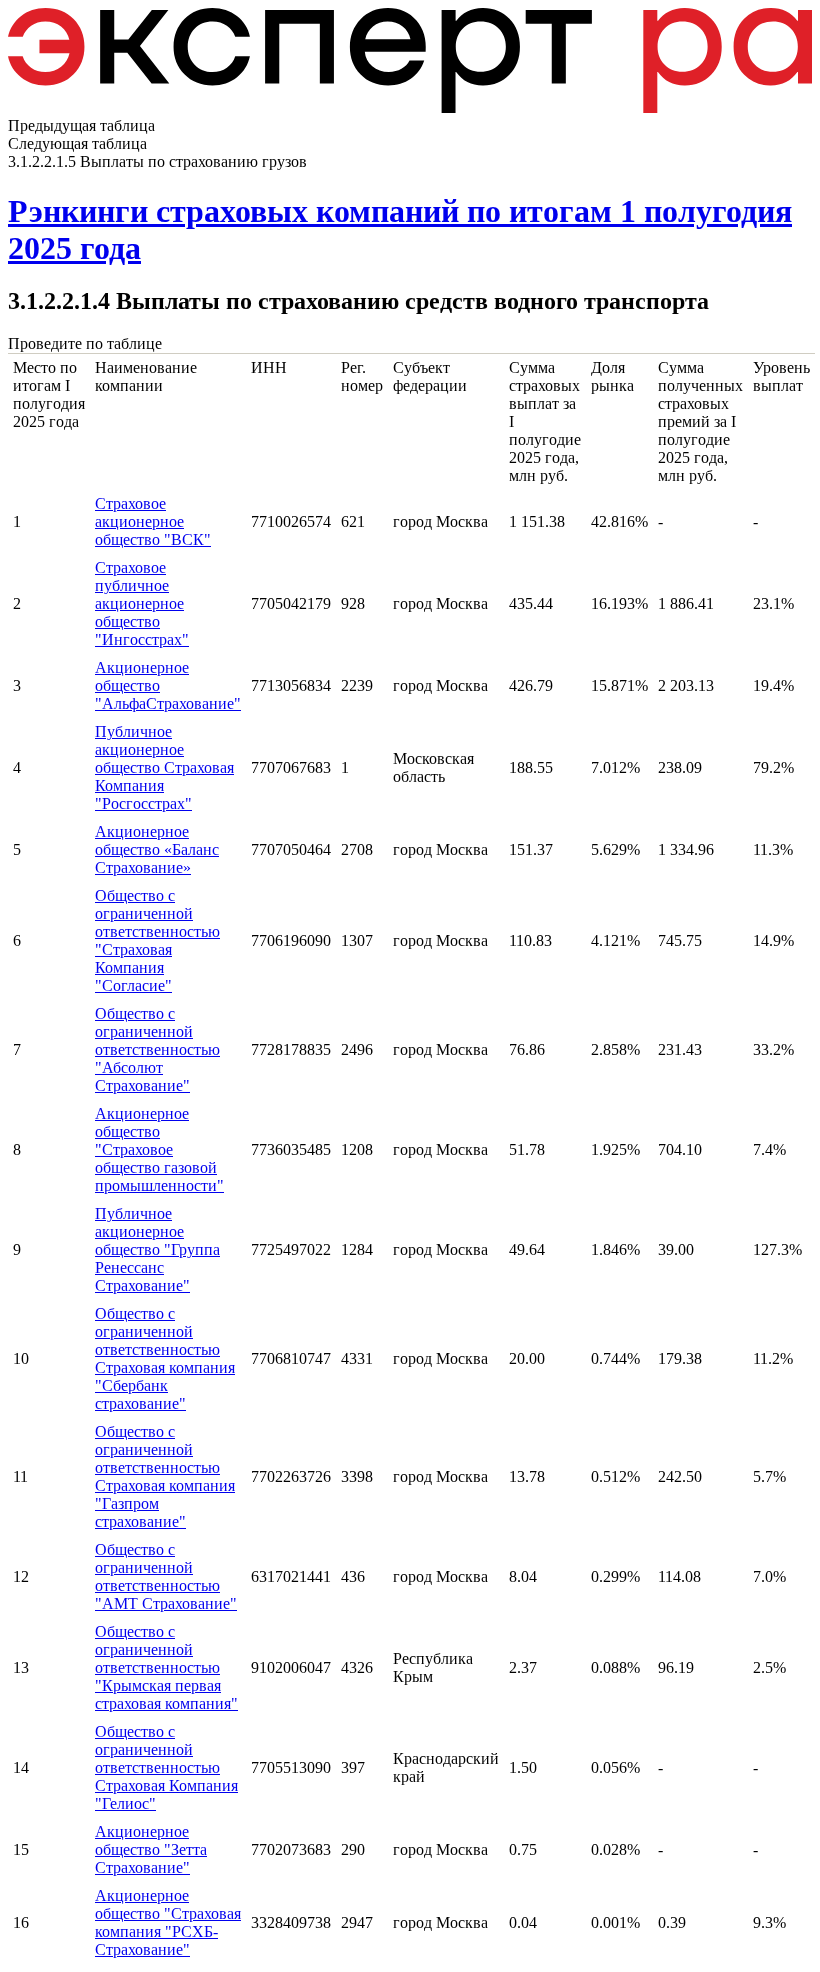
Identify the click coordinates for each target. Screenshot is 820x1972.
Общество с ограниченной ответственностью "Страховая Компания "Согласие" (157, 940)
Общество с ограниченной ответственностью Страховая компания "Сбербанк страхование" (165, 1358)
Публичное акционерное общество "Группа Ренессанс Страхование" (157, 1249)
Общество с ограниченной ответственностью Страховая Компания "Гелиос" (166, 1767)
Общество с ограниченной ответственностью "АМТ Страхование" (166, 1576)
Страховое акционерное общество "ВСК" (153, 521)
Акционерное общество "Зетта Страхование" (151, 1849)
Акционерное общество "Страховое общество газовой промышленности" (159, 1149)
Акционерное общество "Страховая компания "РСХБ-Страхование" (168, 1922)
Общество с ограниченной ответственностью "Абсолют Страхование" (157, 1049)
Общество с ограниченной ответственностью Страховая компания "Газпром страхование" (165, 1476)
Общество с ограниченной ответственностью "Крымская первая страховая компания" (166, 1667)
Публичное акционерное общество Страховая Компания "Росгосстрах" (164, 767)
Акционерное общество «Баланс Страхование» (157, 849)
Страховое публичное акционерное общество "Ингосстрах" (142, 603)
